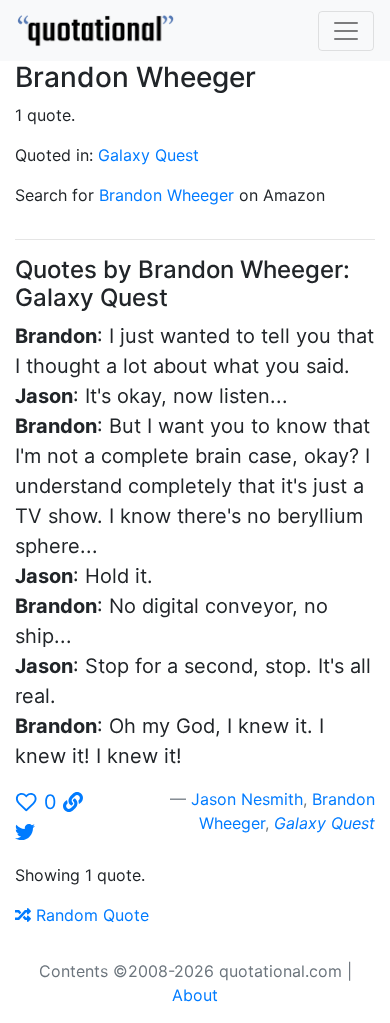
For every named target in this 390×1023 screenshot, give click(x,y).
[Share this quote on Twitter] (25, 832)
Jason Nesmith (247, 799)
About (195, 995)
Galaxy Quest (148, 155)
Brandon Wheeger (166, 195)
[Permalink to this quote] (73, 802)
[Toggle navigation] (346, 31)
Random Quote (90, 915)
